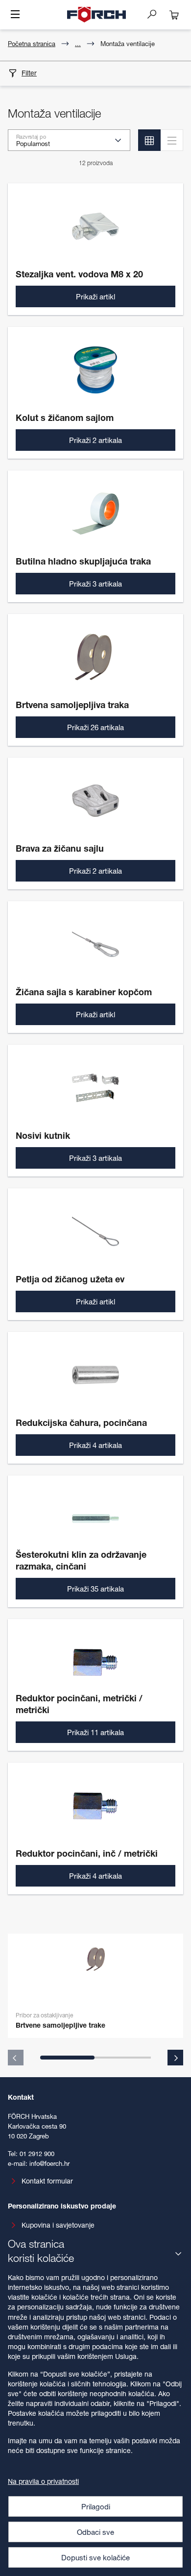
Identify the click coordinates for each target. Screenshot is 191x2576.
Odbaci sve (95, 2532)
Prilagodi (96, 2506)
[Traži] (156, 14)
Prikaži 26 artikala (95, 727)
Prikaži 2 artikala (95, 440)
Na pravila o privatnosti (43, 2481)
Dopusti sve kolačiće (95, 2557)
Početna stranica (32, 44)
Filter (29, 73)
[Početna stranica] (96, 15)
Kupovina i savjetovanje (58, 2225)
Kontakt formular (47, 2181)
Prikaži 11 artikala (95, 1732)
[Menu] (15, 15)
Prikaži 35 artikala (95, 1589)
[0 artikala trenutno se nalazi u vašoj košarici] (174, 15)
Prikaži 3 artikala (95, 584)
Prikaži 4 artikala (95, 1445)
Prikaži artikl (95, 296)
